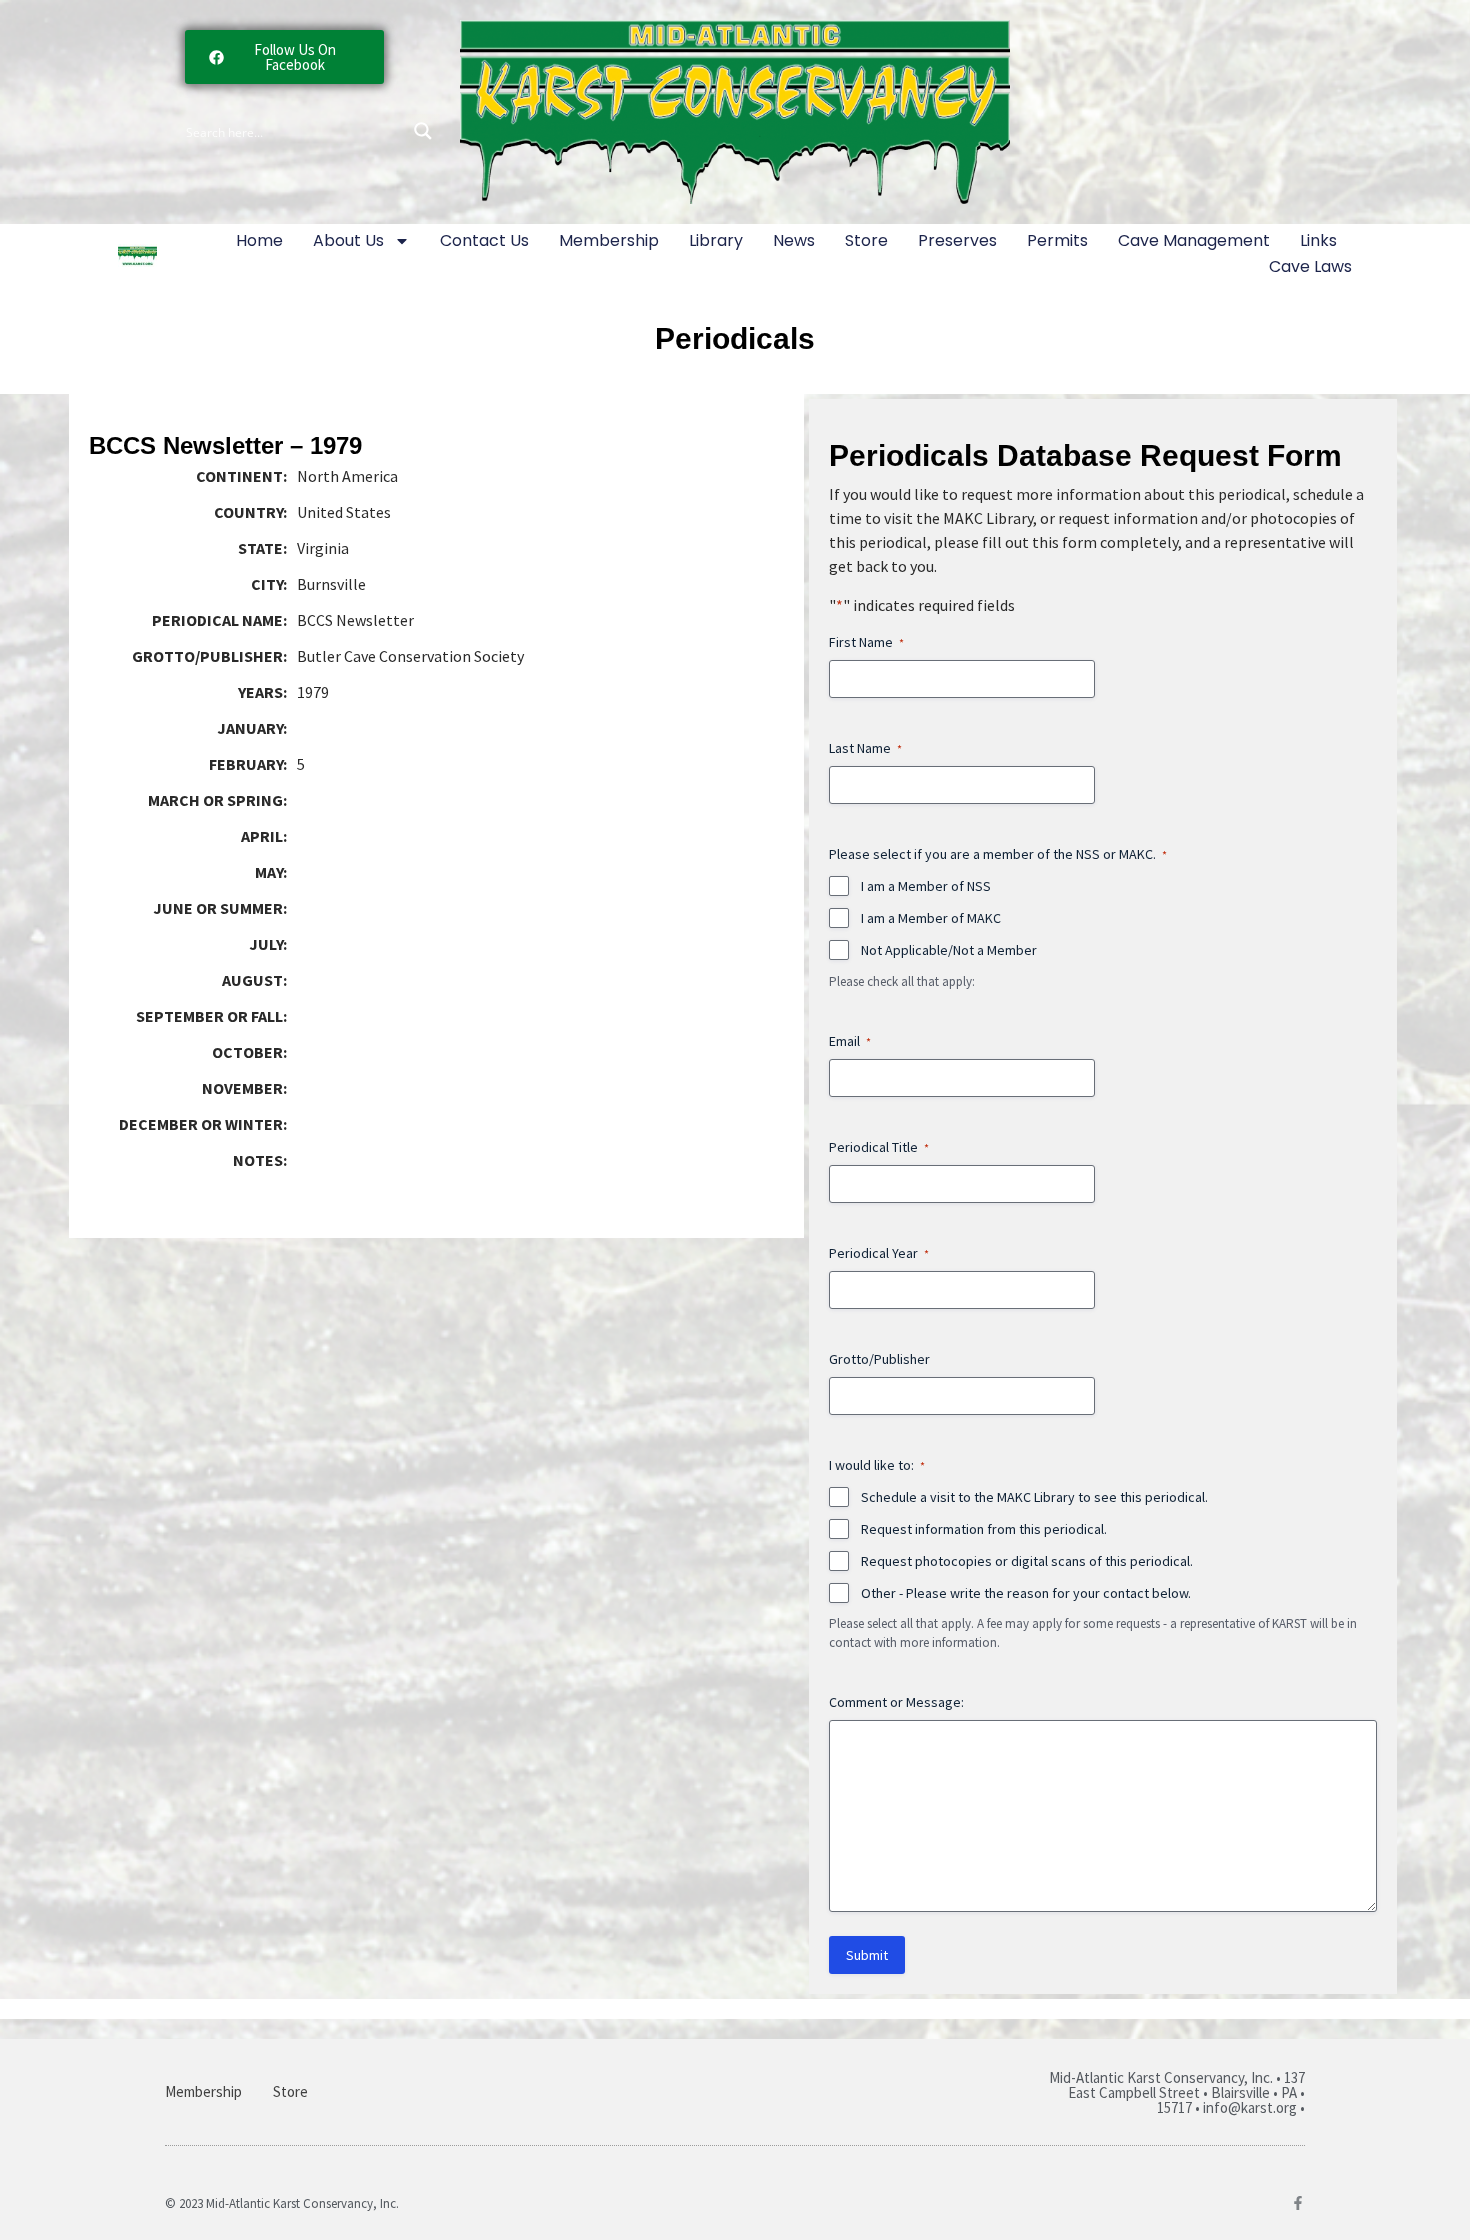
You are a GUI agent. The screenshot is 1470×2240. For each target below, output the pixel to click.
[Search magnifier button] (423, 131)
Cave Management (1194, 240)
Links (1318, 240)
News (794, 240)
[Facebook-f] (1298, 2203)
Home (259, 240)
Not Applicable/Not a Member (949, 950)
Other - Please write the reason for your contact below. (1026, 1593)
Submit (867, 1955)
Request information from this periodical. (984, 1529)
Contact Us (484, 240)
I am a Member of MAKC (931, 918)
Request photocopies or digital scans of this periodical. (1027, 1561)
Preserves (957, 240)
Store (866, 240)
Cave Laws (1310, 266)
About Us (348, 240)
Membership (609, 240)
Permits (1057, 240)
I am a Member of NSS (926, 886)
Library (716, 240)
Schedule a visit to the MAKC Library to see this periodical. (1034, 1497)
